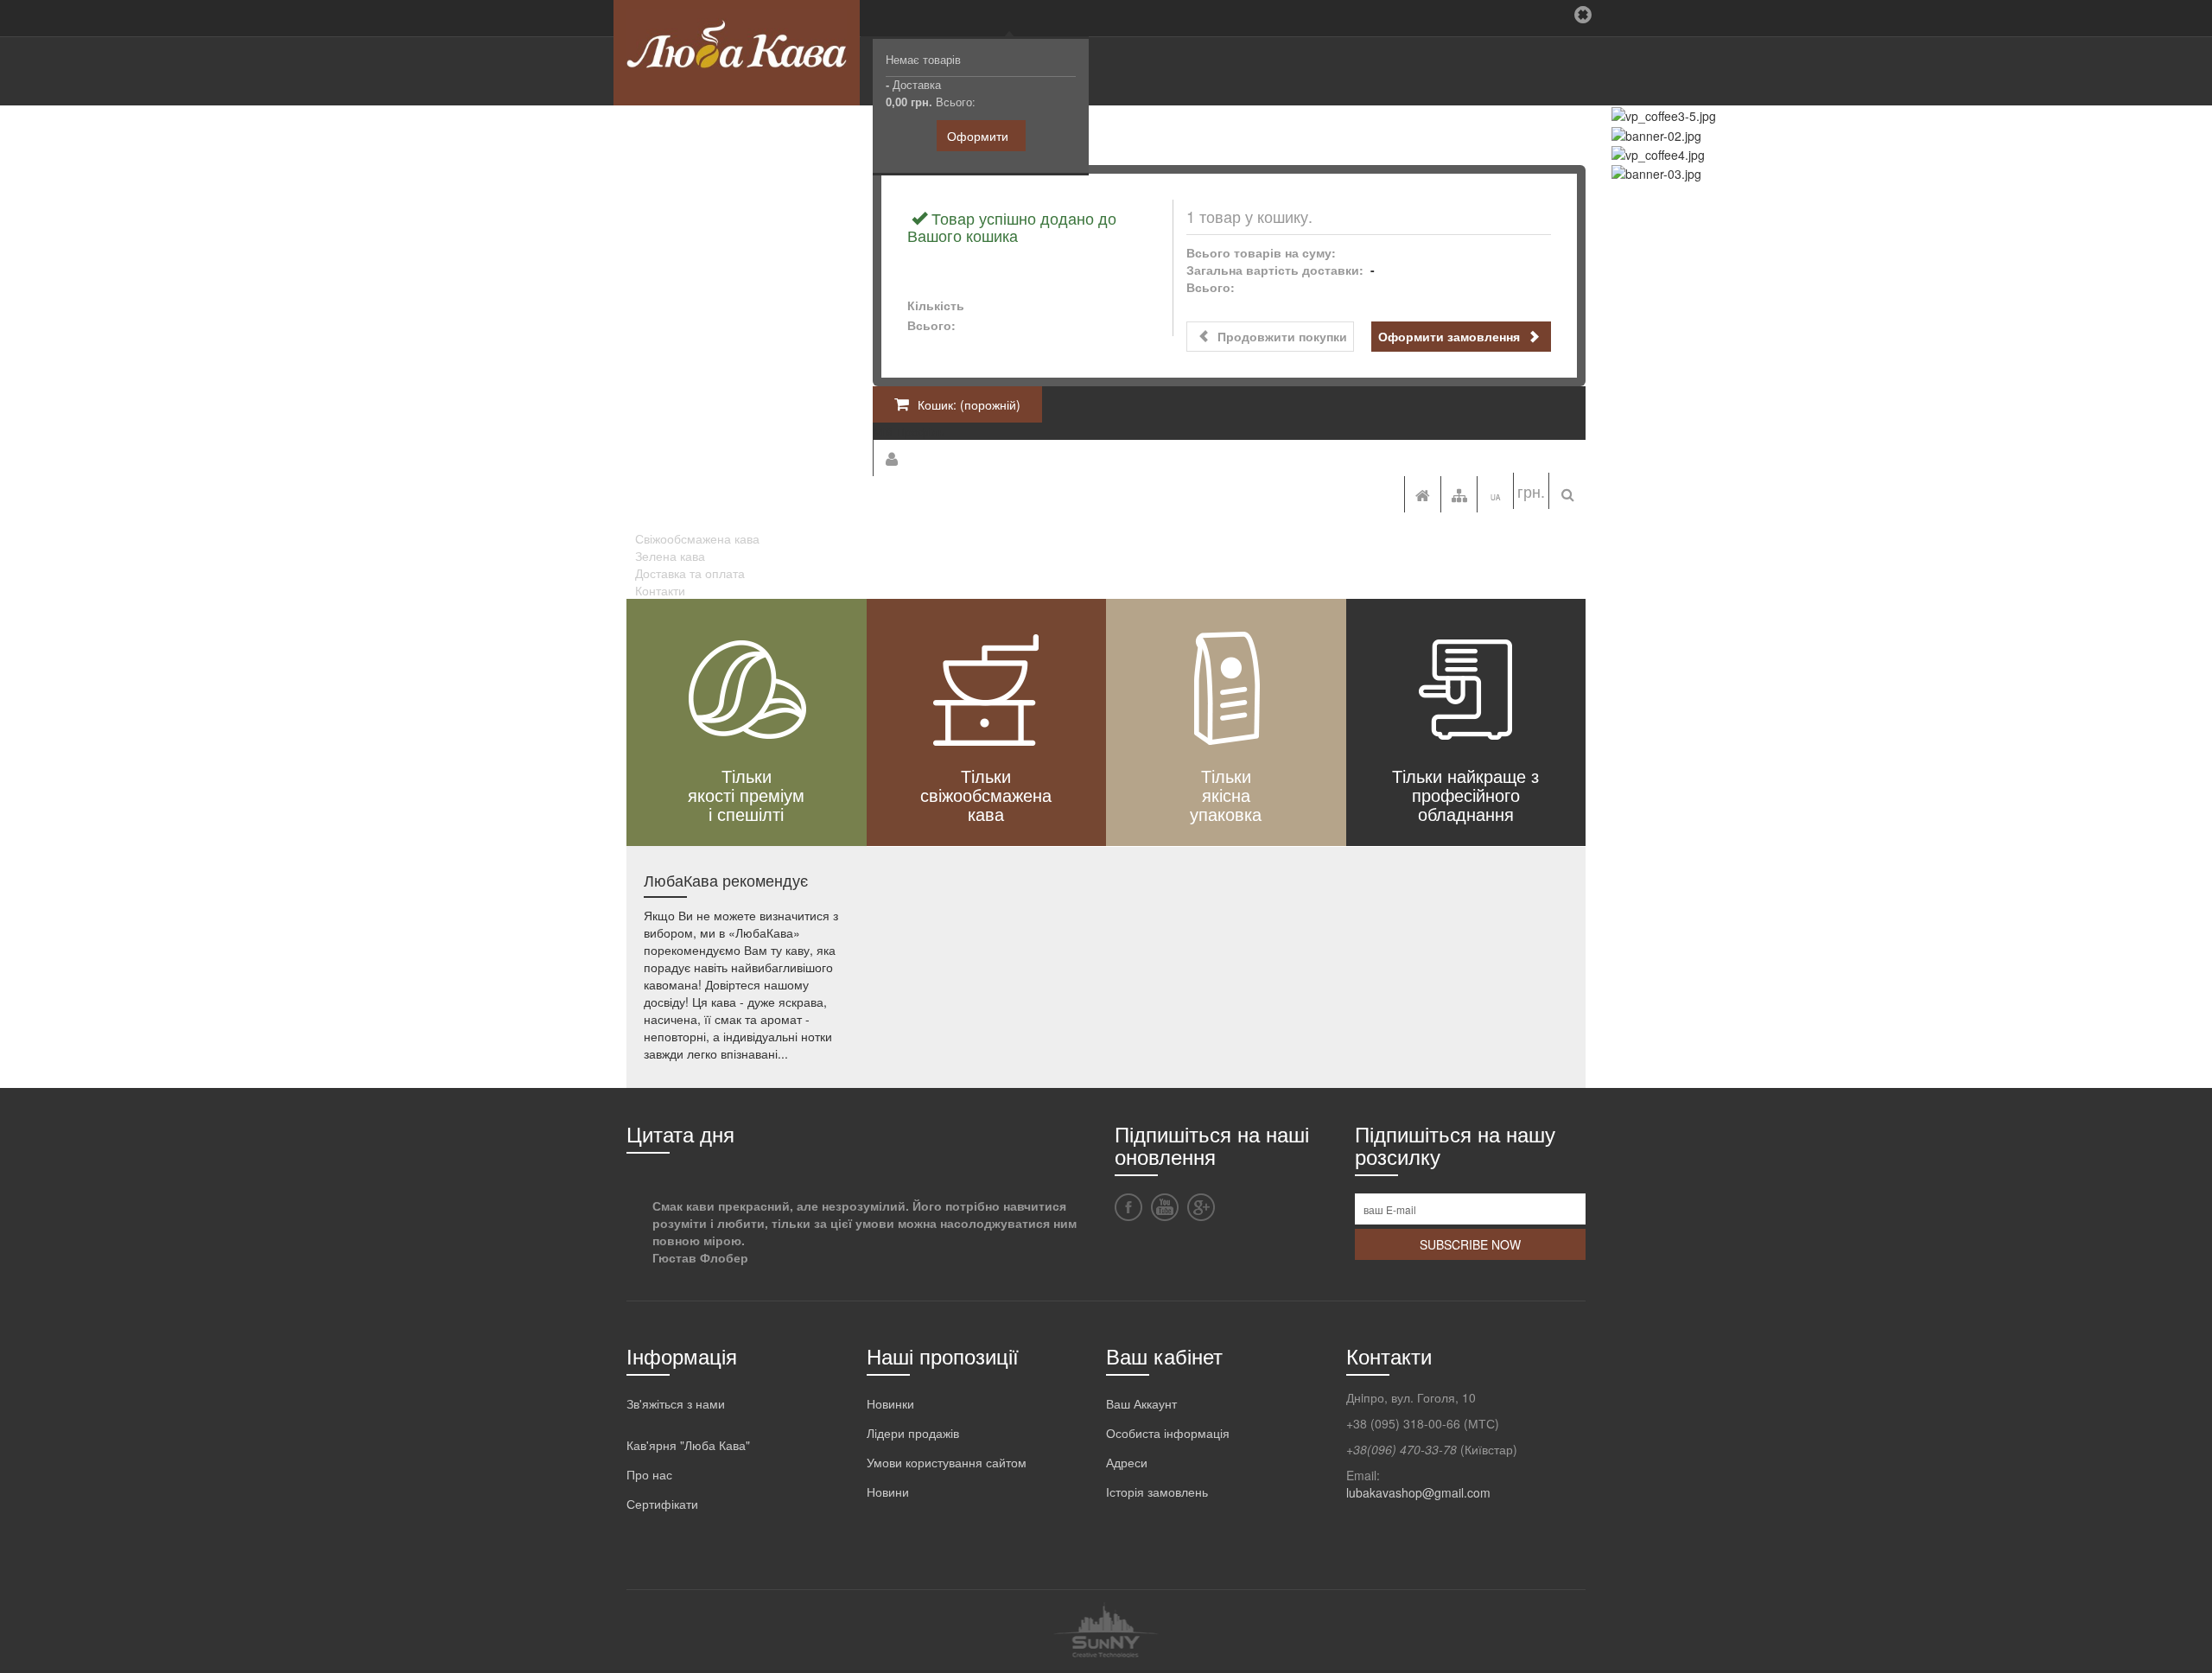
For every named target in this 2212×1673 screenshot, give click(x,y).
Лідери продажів (913, 1433)
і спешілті (746, 814)
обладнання (1466, 814)
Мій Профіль (909, 431)
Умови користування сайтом (947, 1462)
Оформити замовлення (1451, 336)
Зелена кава (670, 556)
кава (986, 814)
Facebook (1128, 1207)
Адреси (1127, 1462)
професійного (1466, 795)
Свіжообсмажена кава (697, 538)
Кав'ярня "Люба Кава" (688, 1445)
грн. (1531, 491)
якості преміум (746, 795)
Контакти (660, 590)
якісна (1226, 795)
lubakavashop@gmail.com (1418, 1492)
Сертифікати (662, 1504)
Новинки (890, 1403)
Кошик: (969, 404)
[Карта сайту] (1459, 494)
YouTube (1165, 1207)
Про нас (649, 1474)
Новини (888, 1492)
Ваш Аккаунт (1141, 1403)
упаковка (1226, 814)
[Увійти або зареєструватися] (891, 458)
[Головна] (1422, 494)
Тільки (747, 776)
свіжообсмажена (986, 795)
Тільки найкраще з (1465, 776)
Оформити (978, 136)
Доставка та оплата (690, 573)
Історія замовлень (1157, 1492)
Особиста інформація (1168, 1433)
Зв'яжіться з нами (676, 1403)
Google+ (1201, 1207)
